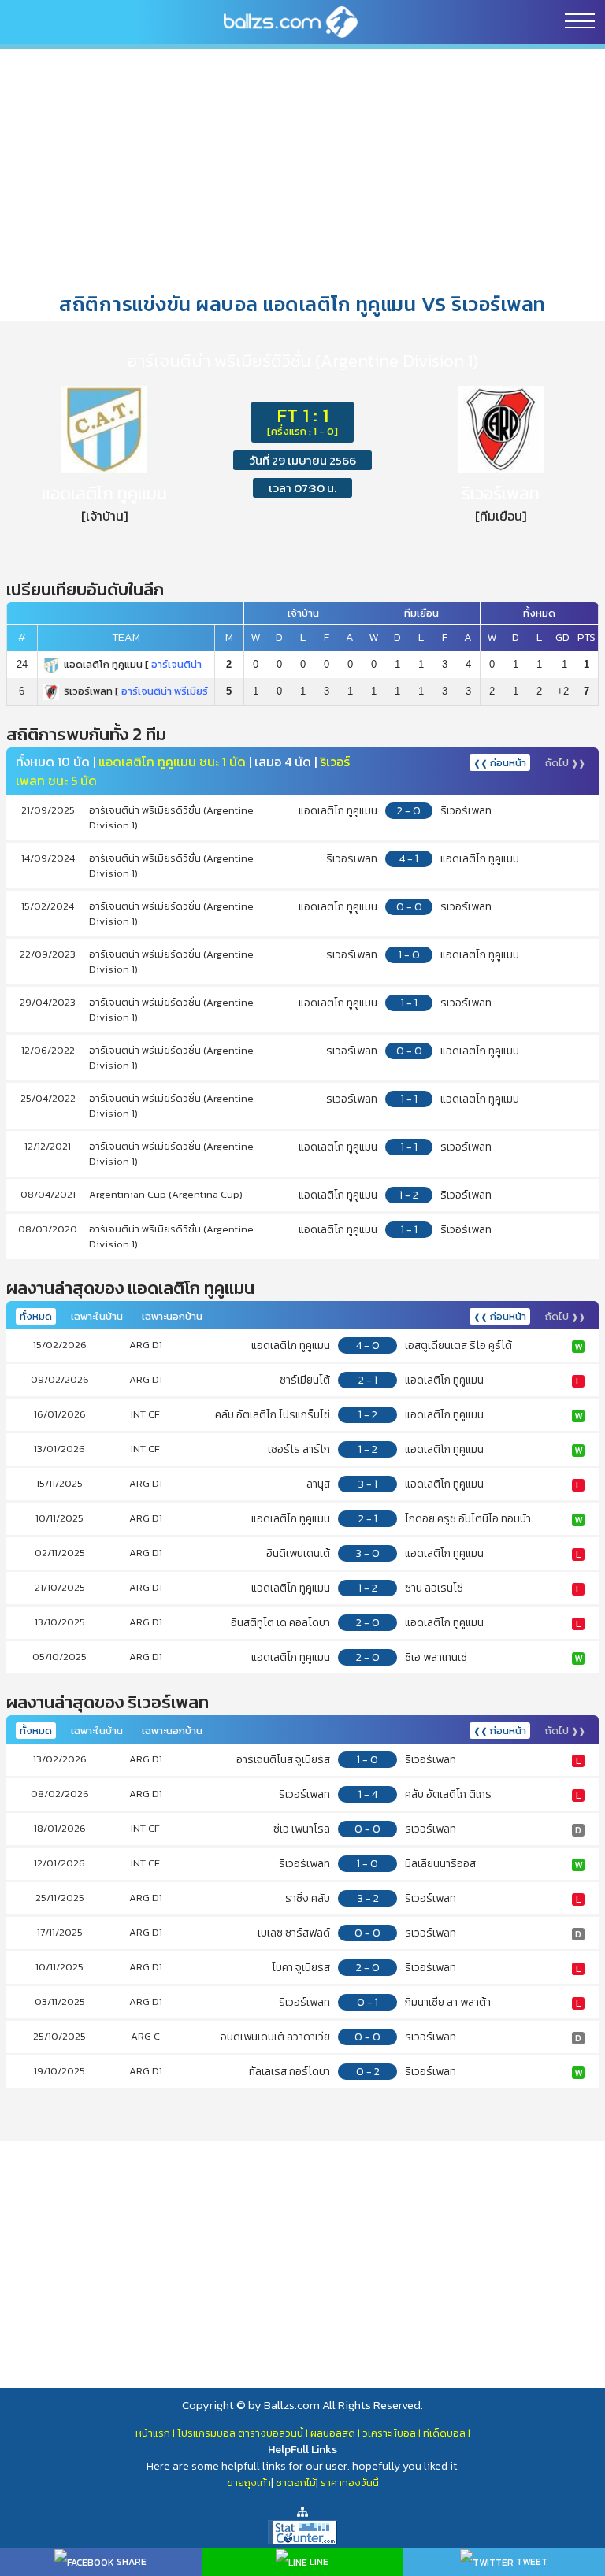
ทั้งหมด (36, 1316)
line (318, 2562)
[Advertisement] (302, 169)
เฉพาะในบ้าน (97, 1316)
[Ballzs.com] (291, 21)
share (130, 2562)
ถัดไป (565, 763)
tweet (531, 2562)
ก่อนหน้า (500, 763)
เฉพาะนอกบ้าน (172, 1316)
